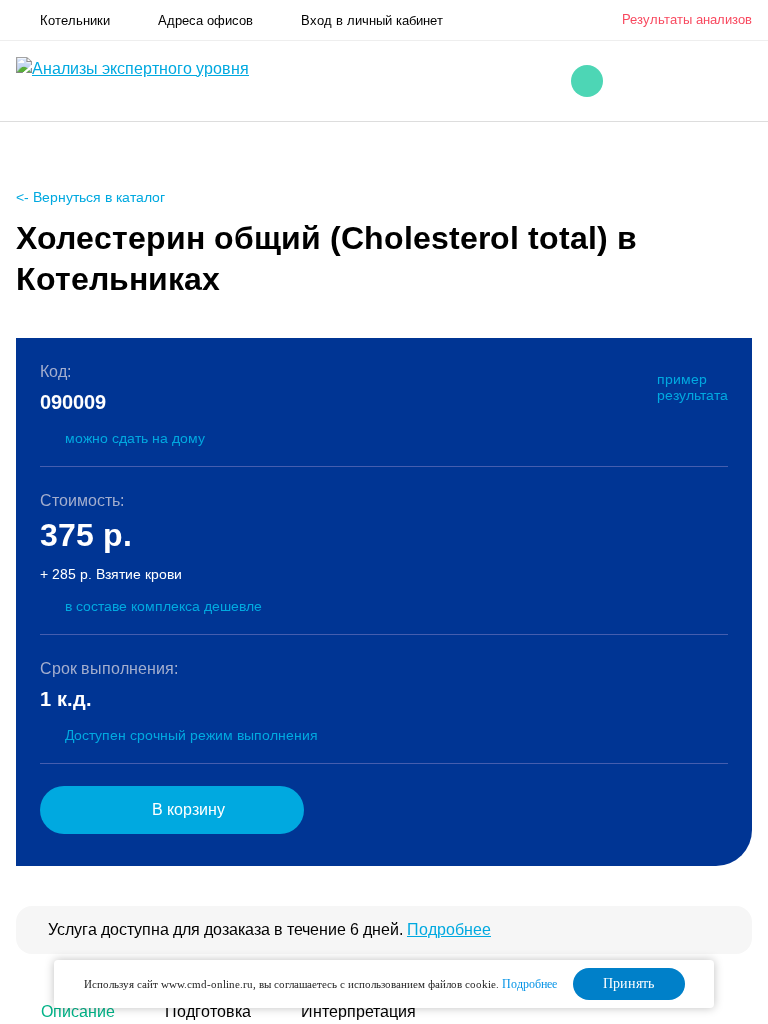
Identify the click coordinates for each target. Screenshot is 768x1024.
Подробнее (449, 929)
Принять (628, 983)
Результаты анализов (687, 19)
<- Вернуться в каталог (90, 197)
